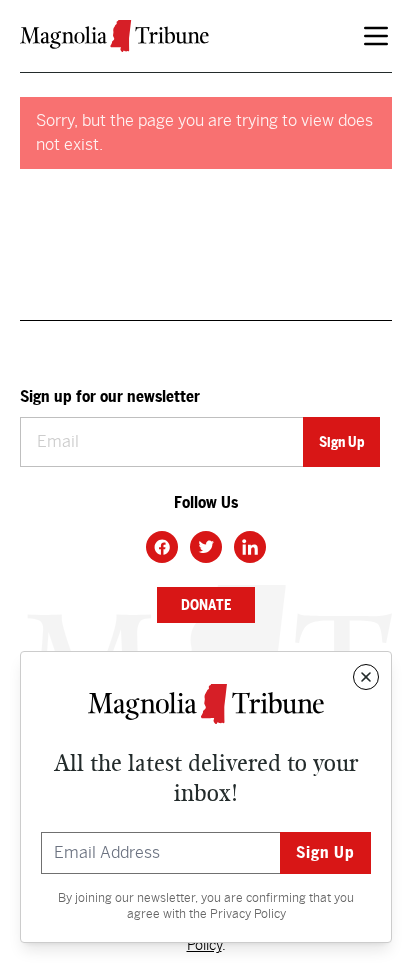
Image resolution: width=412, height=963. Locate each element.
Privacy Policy (248, 914)
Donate (206, 605)
